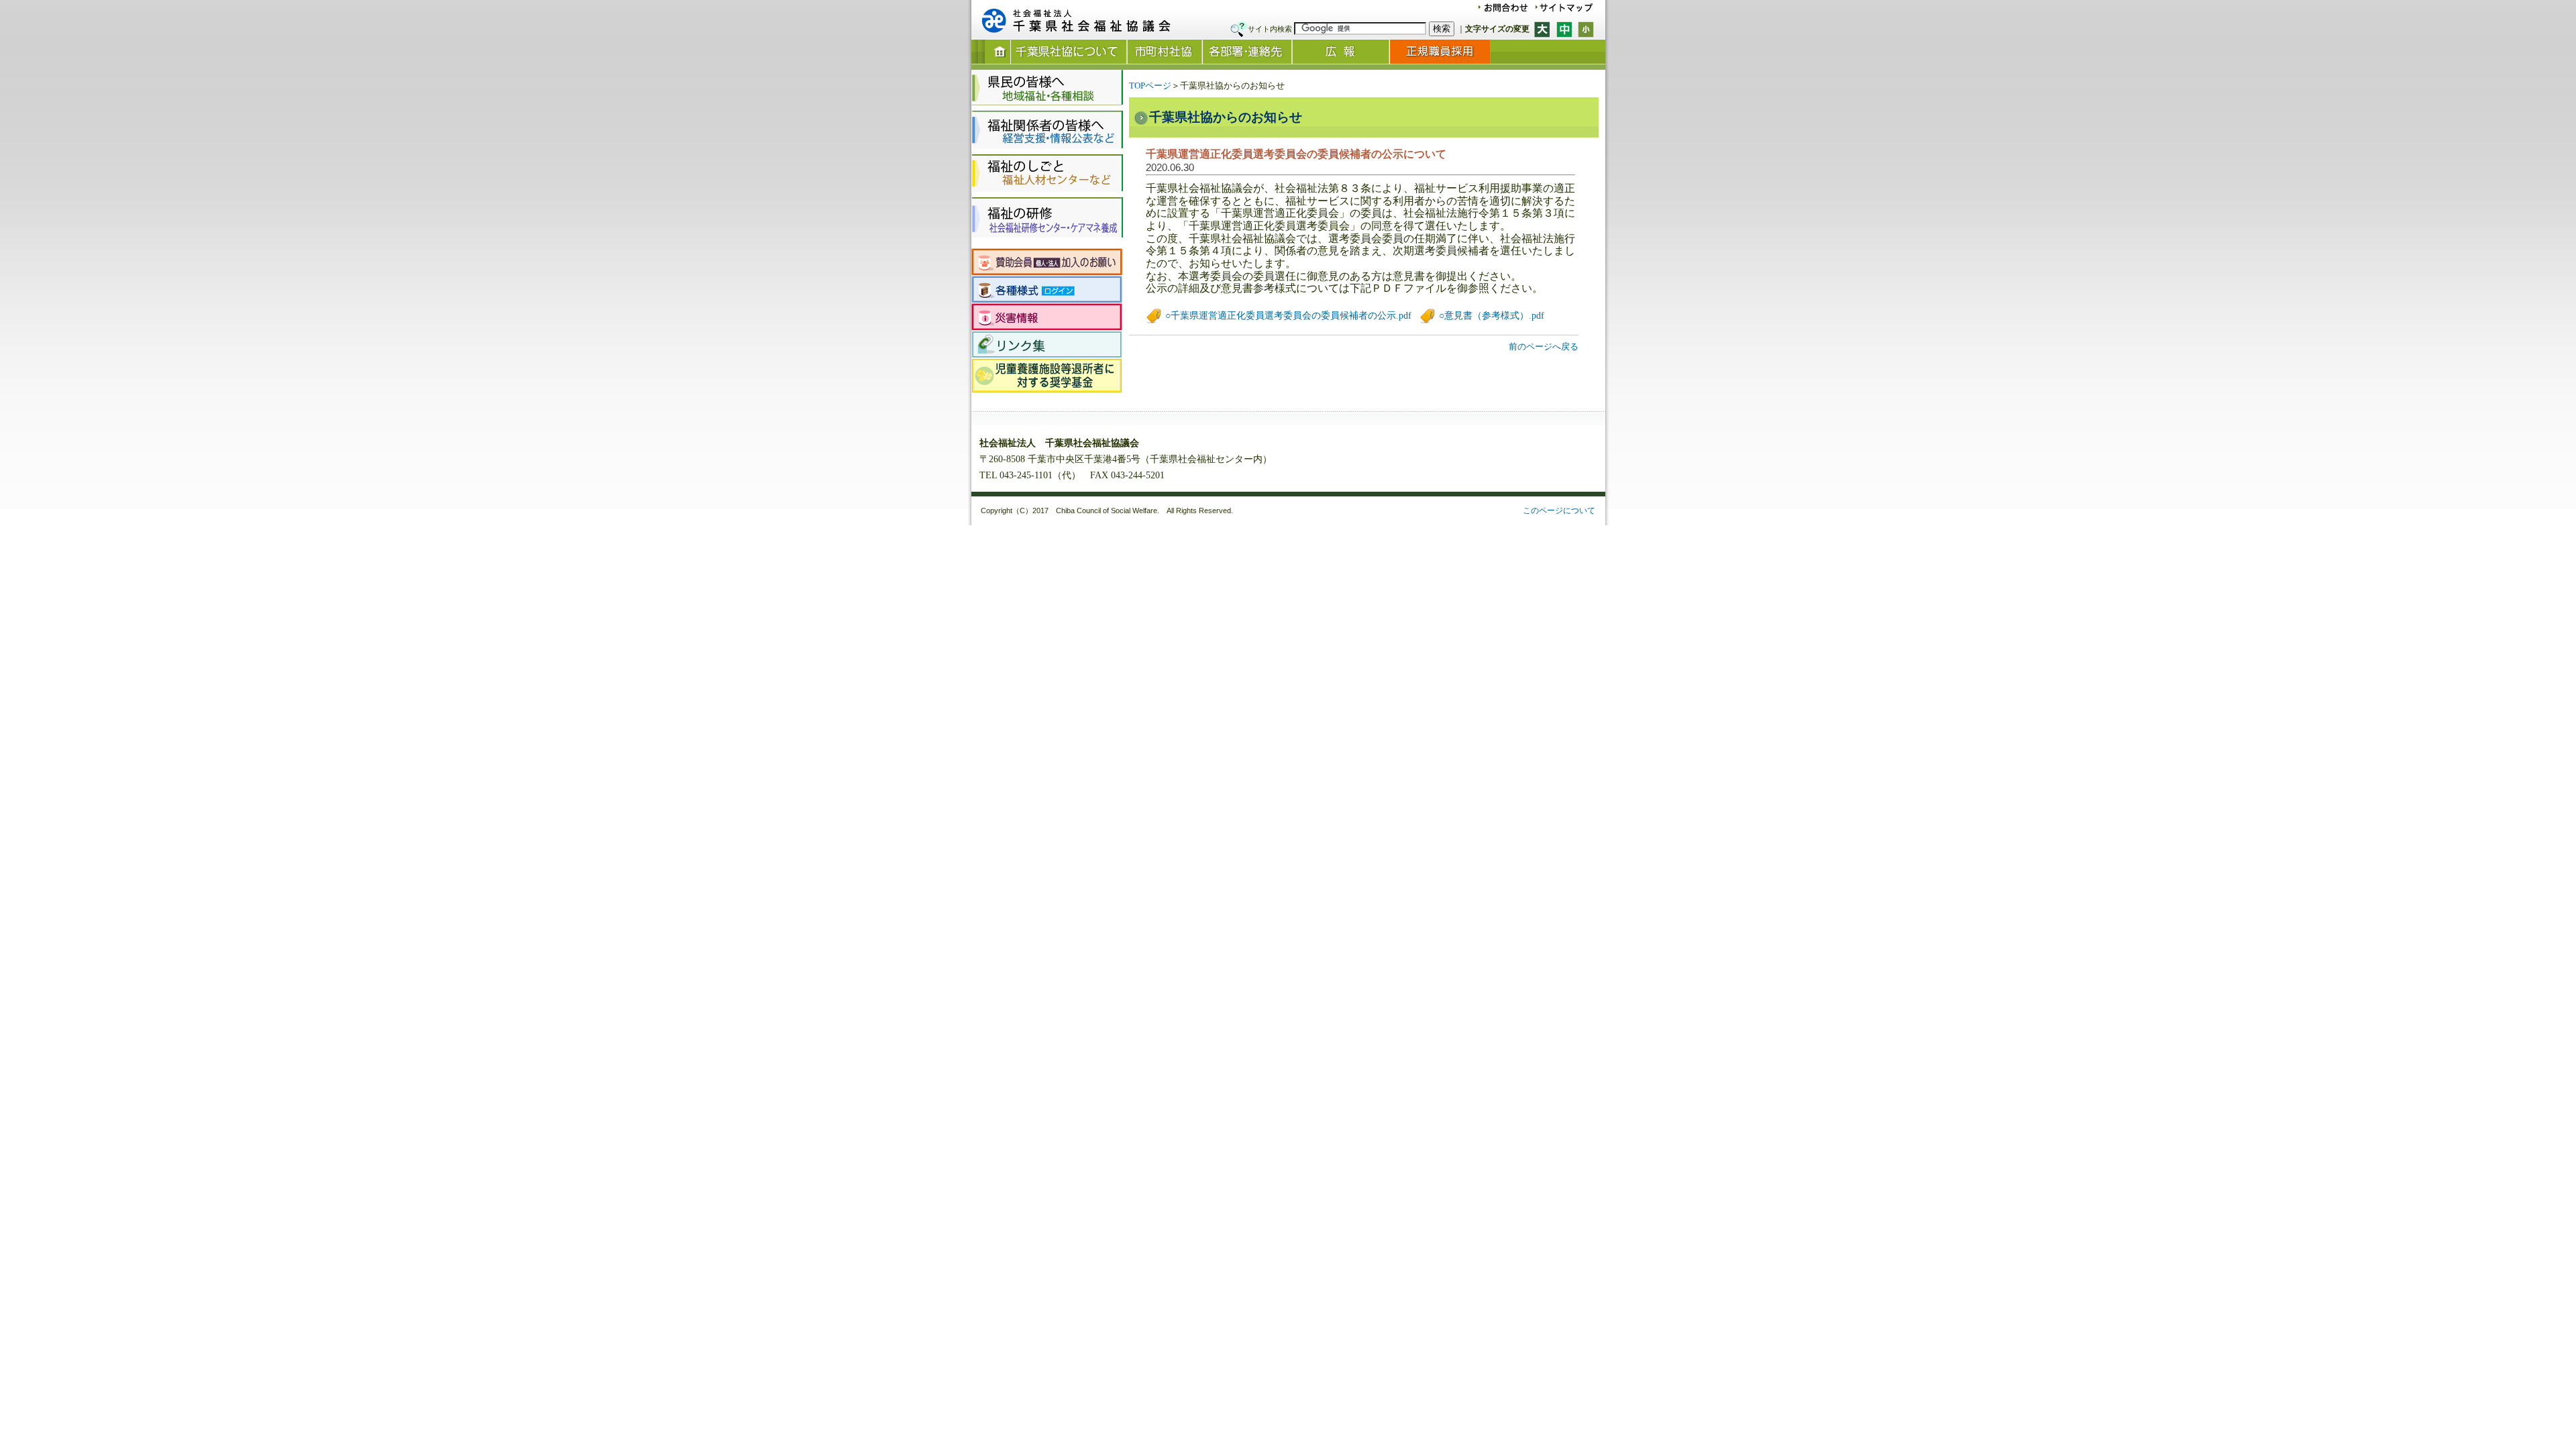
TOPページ (1150, 86)
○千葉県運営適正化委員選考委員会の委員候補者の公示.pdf (1287, 316)
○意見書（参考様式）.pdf (1490, 316)
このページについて (1559, 511)
